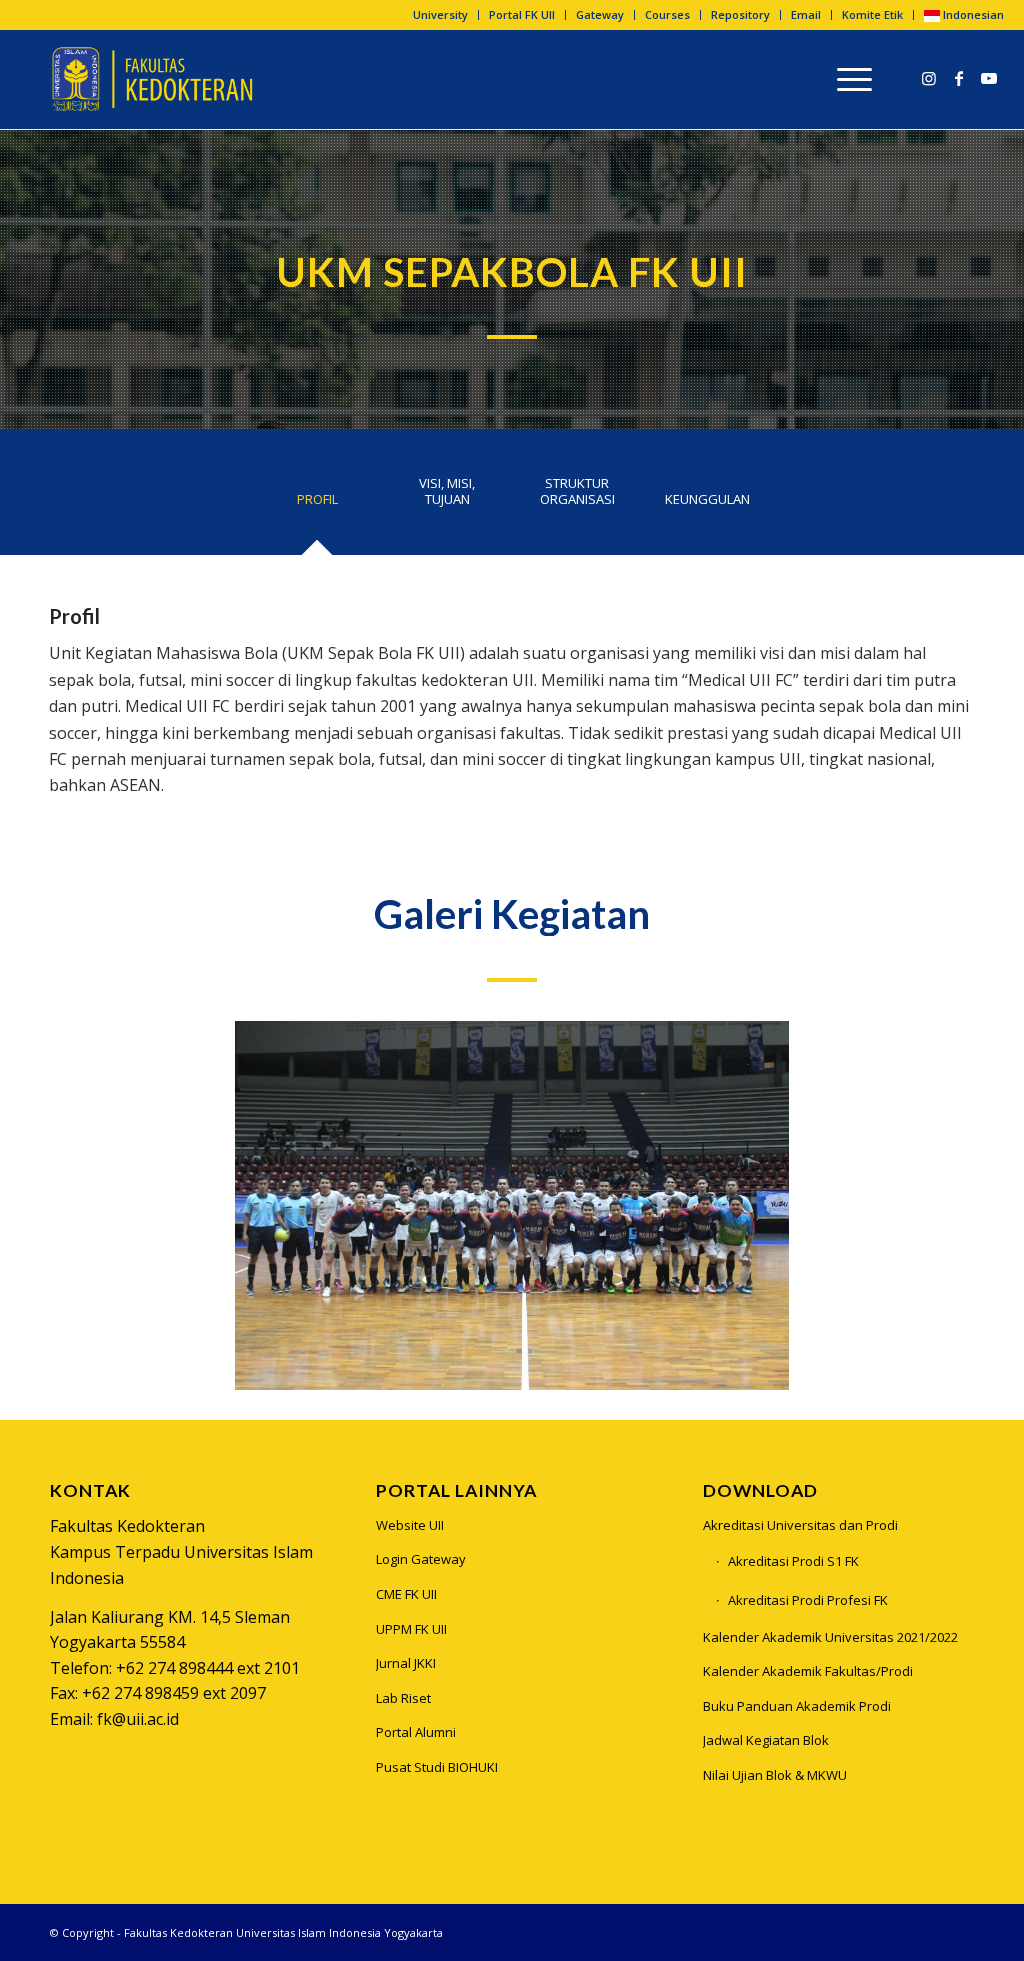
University (440, 14)
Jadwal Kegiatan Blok (766, 1740)
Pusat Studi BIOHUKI (437, 1767)
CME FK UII (406, 1594)
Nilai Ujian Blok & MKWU (775, 1775)
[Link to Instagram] (929, 78)
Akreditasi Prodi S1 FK (793, 1561)
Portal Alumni (416, 1732)
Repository (740, 14)
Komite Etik (872, 14)
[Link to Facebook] (959, 78)
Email (806, 14)
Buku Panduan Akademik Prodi (797, 1706)
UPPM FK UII (411, 1629)
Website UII (410, 1525)
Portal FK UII (522, 14)
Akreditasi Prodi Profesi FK (808, 1600)
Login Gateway (421, 1559)
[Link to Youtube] (989, 78)
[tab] (317, 506)
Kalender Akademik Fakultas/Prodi (808, 1671)
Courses (667, 14)
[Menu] (848, 79)
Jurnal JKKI (406, 1663)
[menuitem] (441, 15)
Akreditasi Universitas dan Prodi (800, 1525)
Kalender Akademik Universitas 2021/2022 (830, 1637)
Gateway (600, 14)
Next (744, 1206)
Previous (280, 1206)
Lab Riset (403, 1698)
